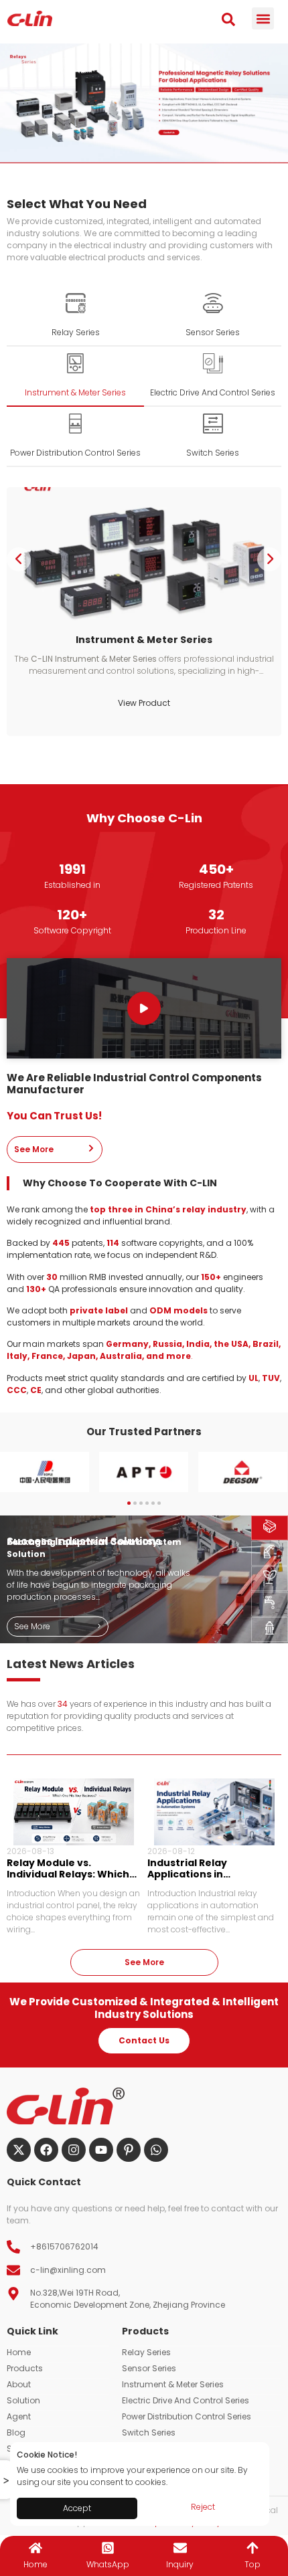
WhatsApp (108, 2564)
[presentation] (19, 559)
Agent (19, 2416)
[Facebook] (46, 2150)
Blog (16, 2432)
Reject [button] (203, 2507)
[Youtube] (101, 2150)
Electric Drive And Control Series (186, 2400)
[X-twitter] (19, 2150)
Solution (23, 2400)
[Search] (228, 19)
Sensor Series (149, 2368)
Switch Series (149, 2432)
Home (19, 2352)
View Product (177, 703)
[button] (263, 18)
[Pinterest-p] (129, 2150)
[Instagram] (74, 2150)
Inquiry (180, 2564)
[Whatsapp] (156, 2150)
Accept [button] (77, 2508)
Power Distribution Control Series (187, 2416)
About (19, 2384)
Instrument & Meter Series (173, 2384)
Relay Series (146, 2352)
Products (25, 2368)
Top (253, 2564)
